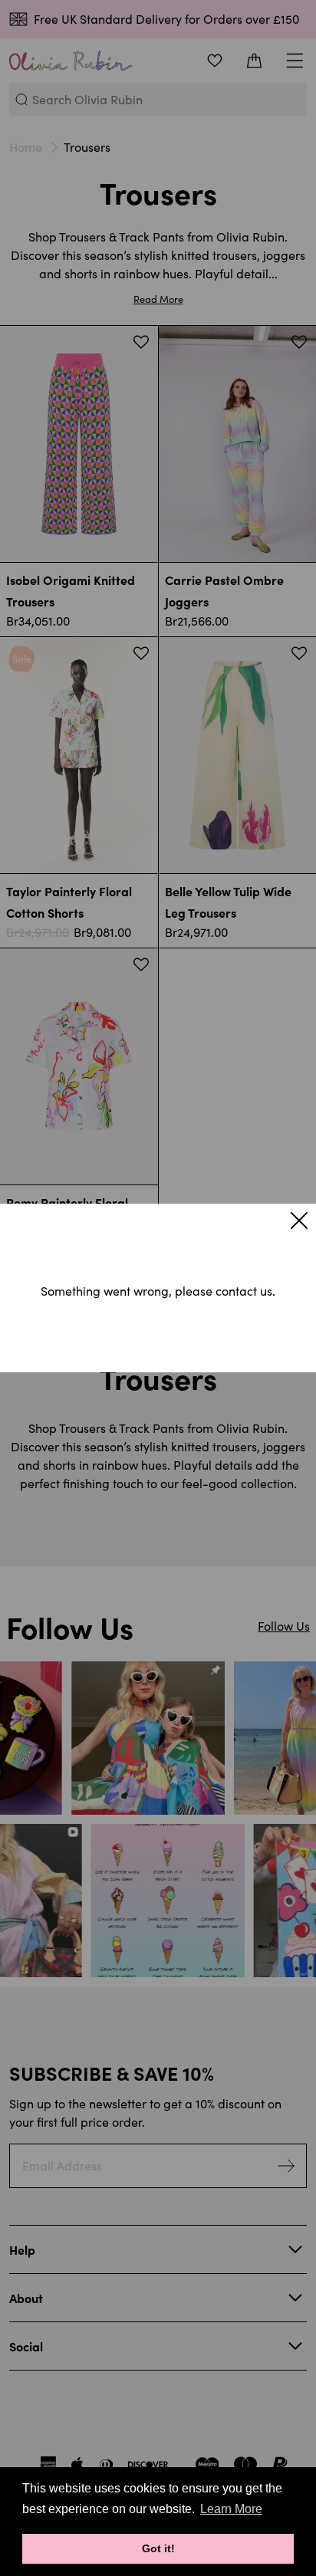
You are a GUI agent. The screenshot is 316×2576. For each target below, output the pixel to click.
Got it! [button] (158, 2548)
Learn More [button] (231, 2509)
